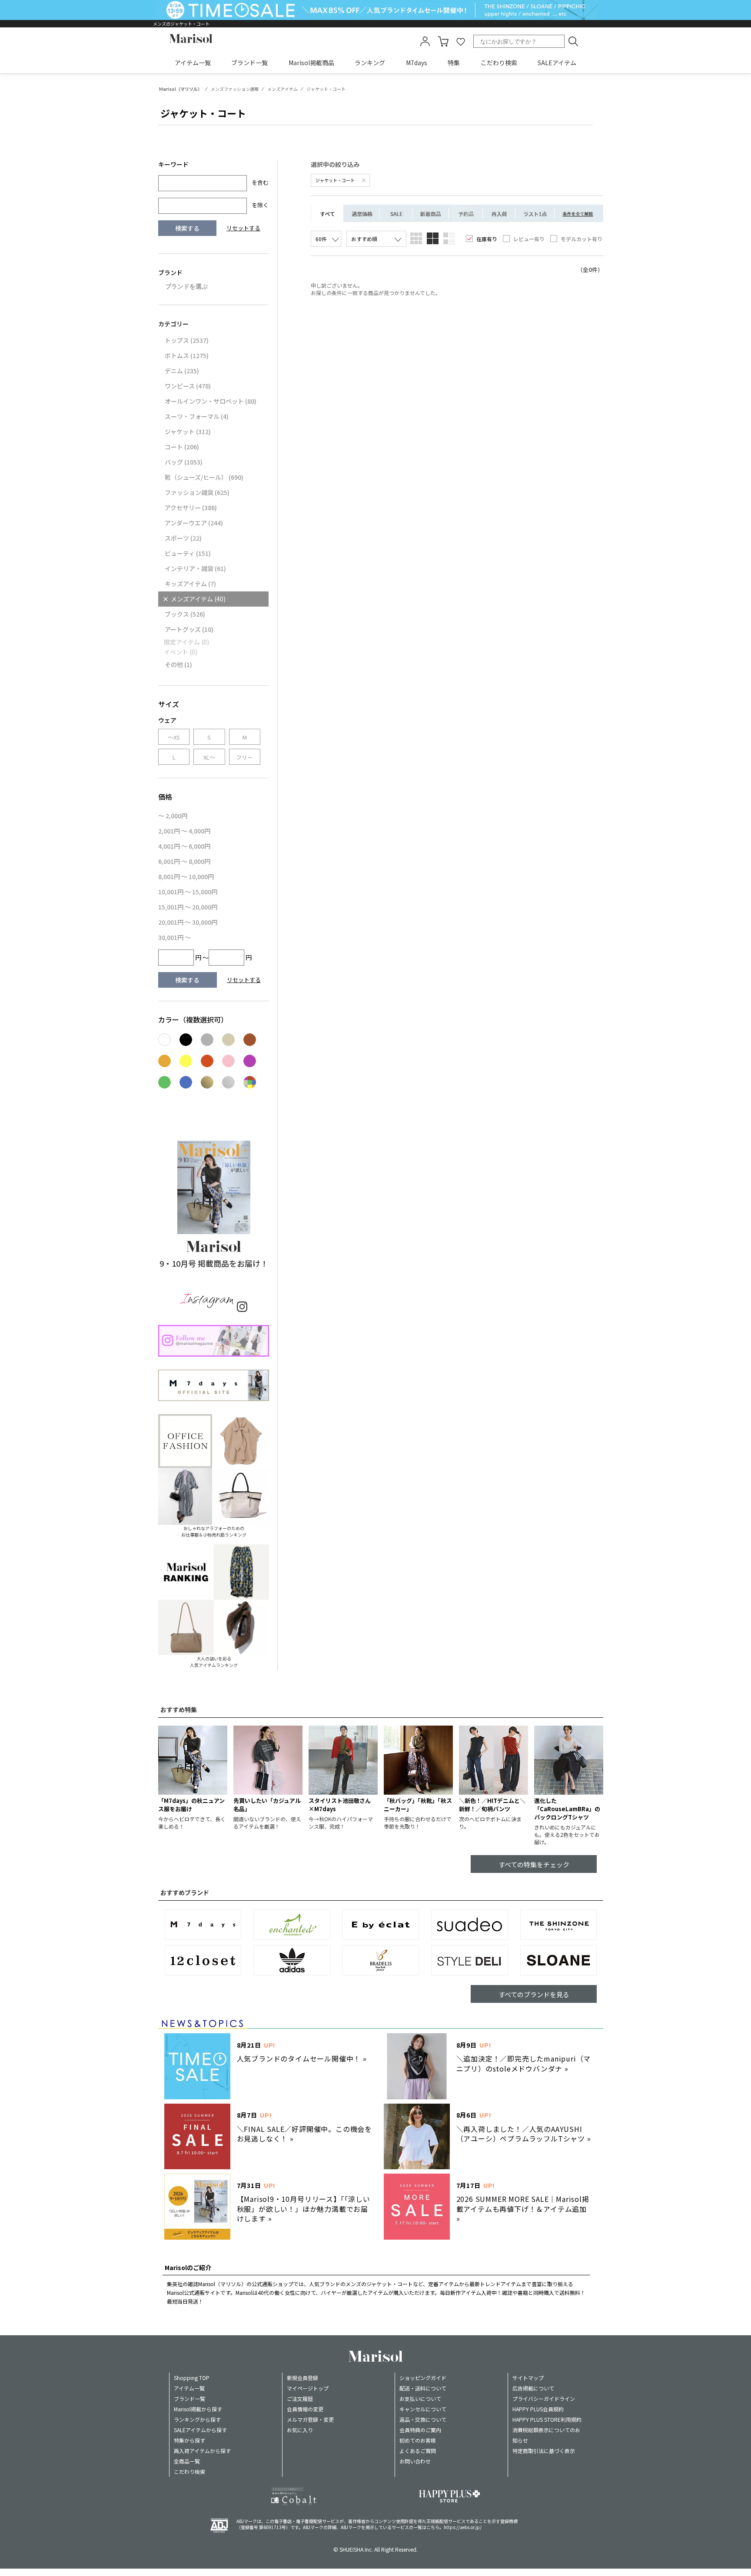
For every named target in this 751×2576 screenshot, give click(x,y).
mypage (425, 41)
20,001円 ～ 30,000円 (188, 922)
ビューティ (188, 553)
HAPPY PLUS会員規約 (538, 2409)
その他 (178, 664)
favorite (461, 41)
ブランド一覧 (249, 63)
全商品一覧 (187, 2461)
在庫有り (487, 239)
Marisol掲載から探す (198, 2409)
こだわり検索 (499, 63)
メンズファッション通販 (235, 89)
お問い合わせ (415, 2461)
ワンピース (188, 386)
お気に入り (300, 2430)
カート (443, 41)
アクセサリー (191, 508)
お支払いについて (420, 2398)
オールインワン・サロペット (211, 401)
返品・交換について (423, 2419)
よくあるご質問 (418, 2451)
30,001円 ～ (174, 937)
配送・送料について (423, 2388)
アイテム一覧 (193, 63)
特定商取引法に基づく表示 (544, 2451)
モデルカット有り (582, 239)
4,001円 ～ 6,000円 (184, 846)
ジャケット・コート (336, 180)
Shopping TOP (192, 2378)
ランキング (370, 63)
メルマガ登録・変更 (310, 2419)
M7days (417, 63)
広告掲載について (533, 2388)
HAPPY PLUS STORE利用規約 (547, 2419)
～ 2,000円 (173, 816)
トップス (187, 340)
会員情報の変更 (305, 2409)
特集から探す (189, 2440)
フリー (244, 757)
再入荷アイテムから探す (202, 2451)
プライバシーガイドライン (544, 2398)
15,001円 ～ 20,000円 (188, 907)
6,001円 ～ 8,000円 (184, 861)
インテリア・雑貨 (195, 568)
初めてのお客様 (418, 2440)
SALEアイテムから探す (200, 2430)
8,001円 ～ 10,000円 (186, 876)
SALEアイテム (557, 63)
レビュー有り (529, 239)
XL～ (209, 757)
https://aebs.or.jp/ (463, 2527)
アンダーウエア (194, 523)
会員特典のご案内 (420, 2430)
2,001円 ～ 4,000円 (184, 831)
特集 (454, 63)
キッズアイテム (190, 584)
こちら (433, 2527)
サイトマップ (528, 2378)
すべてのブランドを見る (534, 1994)
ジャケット (188, 432)
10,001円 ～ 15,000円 (188, 892)
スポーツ (183, 538)
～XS (174, 737)
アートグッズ (189, 629)
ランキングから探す (197, 2419)
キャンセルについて (423, 2409)
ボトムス (187, 355)
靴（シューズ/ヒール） (204, 477)
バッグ (184, 462)
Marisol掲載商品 (311, 63)
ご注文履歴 (300, 2398)
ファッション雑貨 (197, 492)
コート (182, 447)
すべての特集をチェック (534, 1864)
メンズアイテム (282, 89)
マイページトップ (308, 2388)
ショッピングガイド (423, 2378)
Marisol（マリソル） (181, 89)
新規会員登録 (302, 2378)
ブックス (185, 614)
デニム (182, 371)
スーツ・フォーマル (197, 416)
